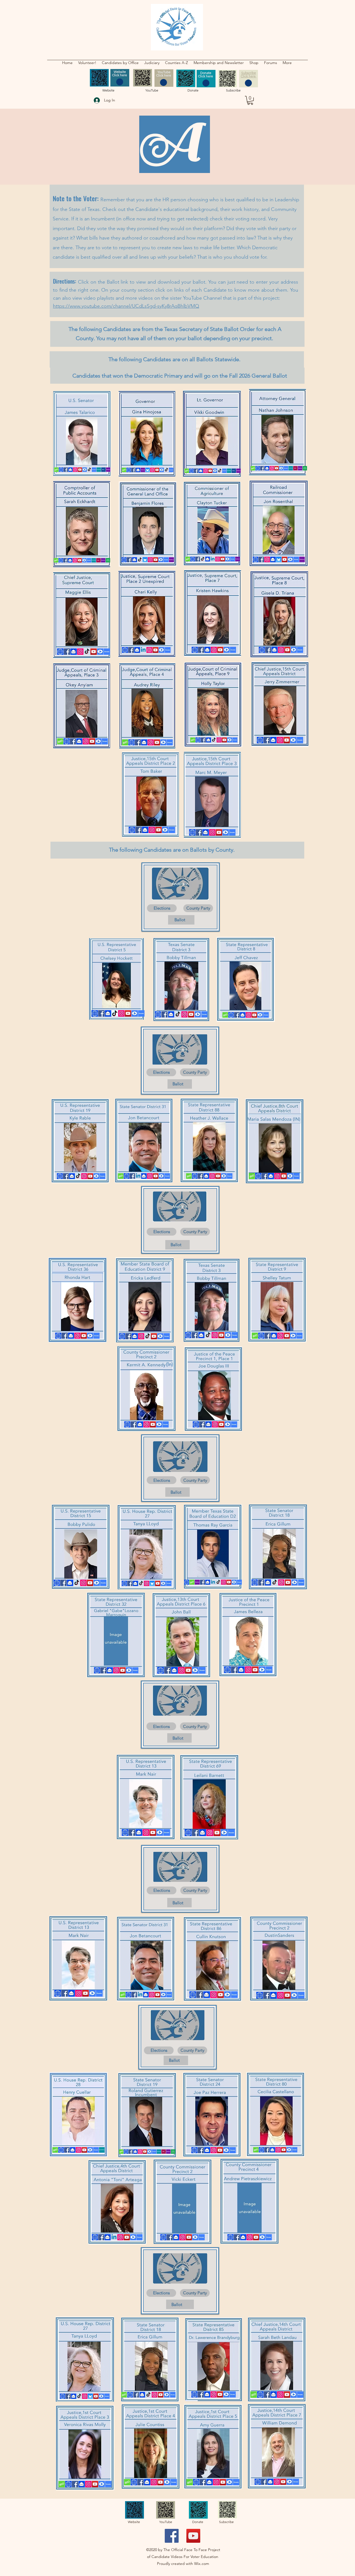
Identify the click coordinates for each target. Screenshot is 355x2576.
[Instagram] (75, 470)
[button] (120, 63)
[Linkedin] (143, 650)
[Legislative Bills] (103, 470)
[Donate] (94, 470)
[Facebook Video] (162, 470)
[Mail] (70, 470)
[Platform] (108, 470)
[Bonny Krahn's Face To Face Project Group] (172, 2536)
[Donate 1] (96, 2150)
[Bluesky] (148, 470)
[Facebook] (66, 470)
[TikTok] (89, 470)
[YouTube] (80, 470)
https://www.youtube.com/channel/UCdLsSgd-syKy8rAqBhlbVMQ (126, 306)
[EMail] (201, 471)
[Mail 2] (73, 2150)
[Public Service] (108, 560)
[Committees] (99, 470)
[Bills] (98, 560)
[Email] (206, 832)
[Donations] (141, 1013)
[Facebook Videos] (85, 470)
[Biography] (56, 470)
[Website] (61, 470)
